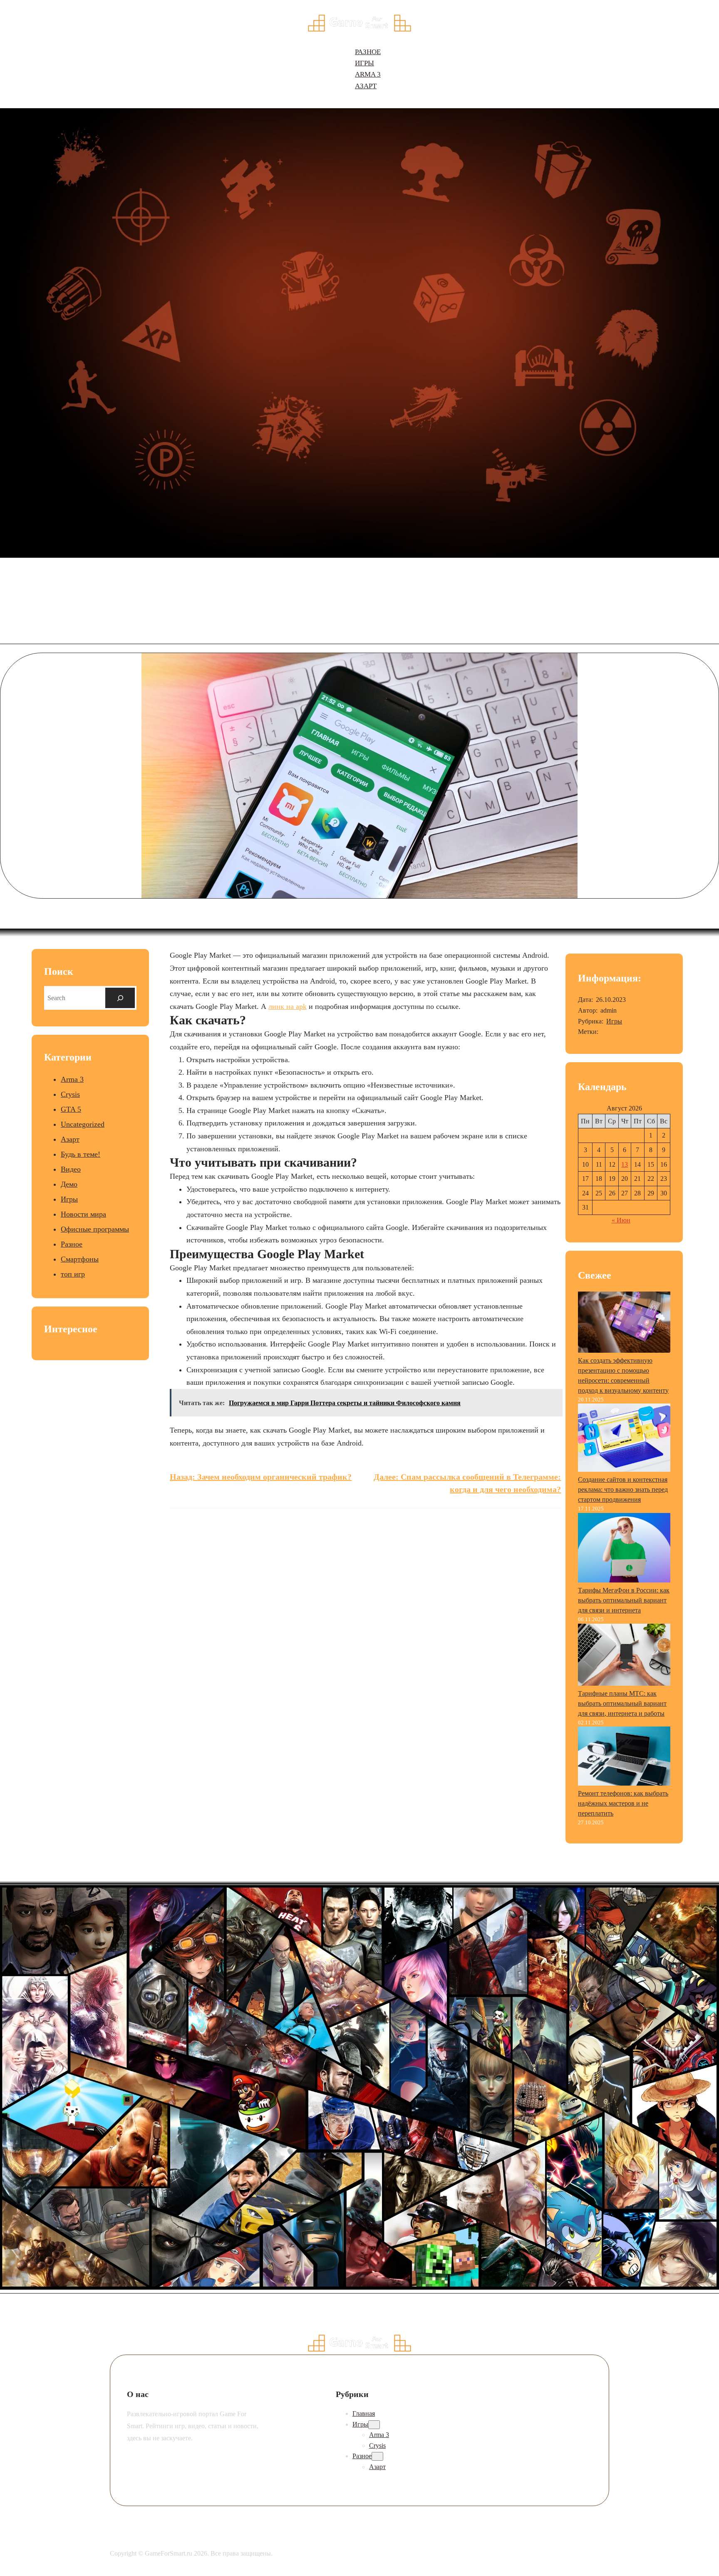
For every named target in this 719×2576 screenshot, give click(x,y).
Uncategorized (83, 1124)
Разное (72, 1244)
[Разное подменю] (377, 2456)
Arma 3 (72, 1079)
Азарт (70, 1139)
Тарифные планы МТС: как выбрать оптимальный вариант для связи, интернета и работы (622, 1703)
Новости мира (83, 1214)
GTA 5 (71, 1109)
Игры (69, 1199)
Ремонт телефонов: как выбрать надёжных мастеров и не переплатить (623, 1803)
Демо (69, 1184)
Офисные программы (95, 1229)
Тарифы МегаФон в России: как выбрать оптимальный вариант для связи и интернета (624, 1600)
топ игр (73, 1274)
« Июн (621, 1220)
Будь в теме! (81, 1154)
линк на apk (288, 1006)
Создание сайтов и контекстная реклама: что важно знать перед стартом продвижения (623, 1489)
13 (625, 1164)
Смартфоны (80, 1259)
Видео (71, 1169)
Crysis (70, 1094)
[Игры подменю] (374, 2425)
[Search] (120, 998)
